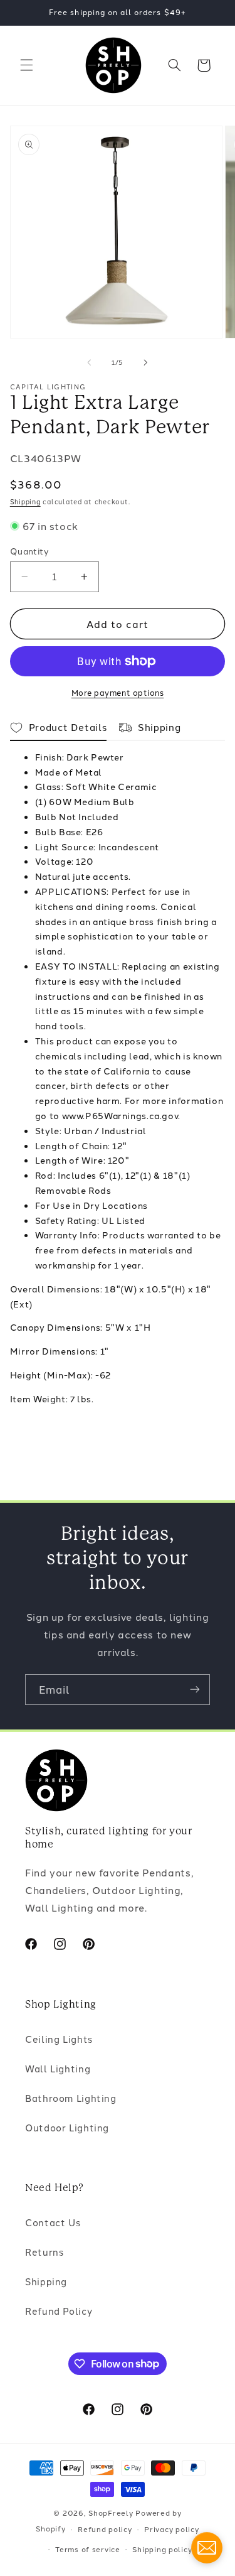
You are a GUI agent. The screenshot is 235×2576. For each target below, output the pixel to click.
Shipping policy (162, 2549)
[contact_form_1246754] (207, 2548)
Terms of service (88, 2549)
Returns (44, 2252)
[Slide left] (89, 362)
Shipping (25, 501)
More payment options (118, 692)
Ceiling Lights (59, 2039)
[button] (26, 65)
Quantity (29, 551)
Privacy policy (171, 2529)
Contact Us (53, 2222)
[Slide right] (146, 362)
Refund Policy (59, 2311)
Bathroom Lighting (71, 2098)
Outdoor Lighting (67, 2127)
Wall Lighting (58, 2068)
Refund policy (105, 2529)
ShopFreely (111, 2513)
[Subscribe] (195, 1690)
